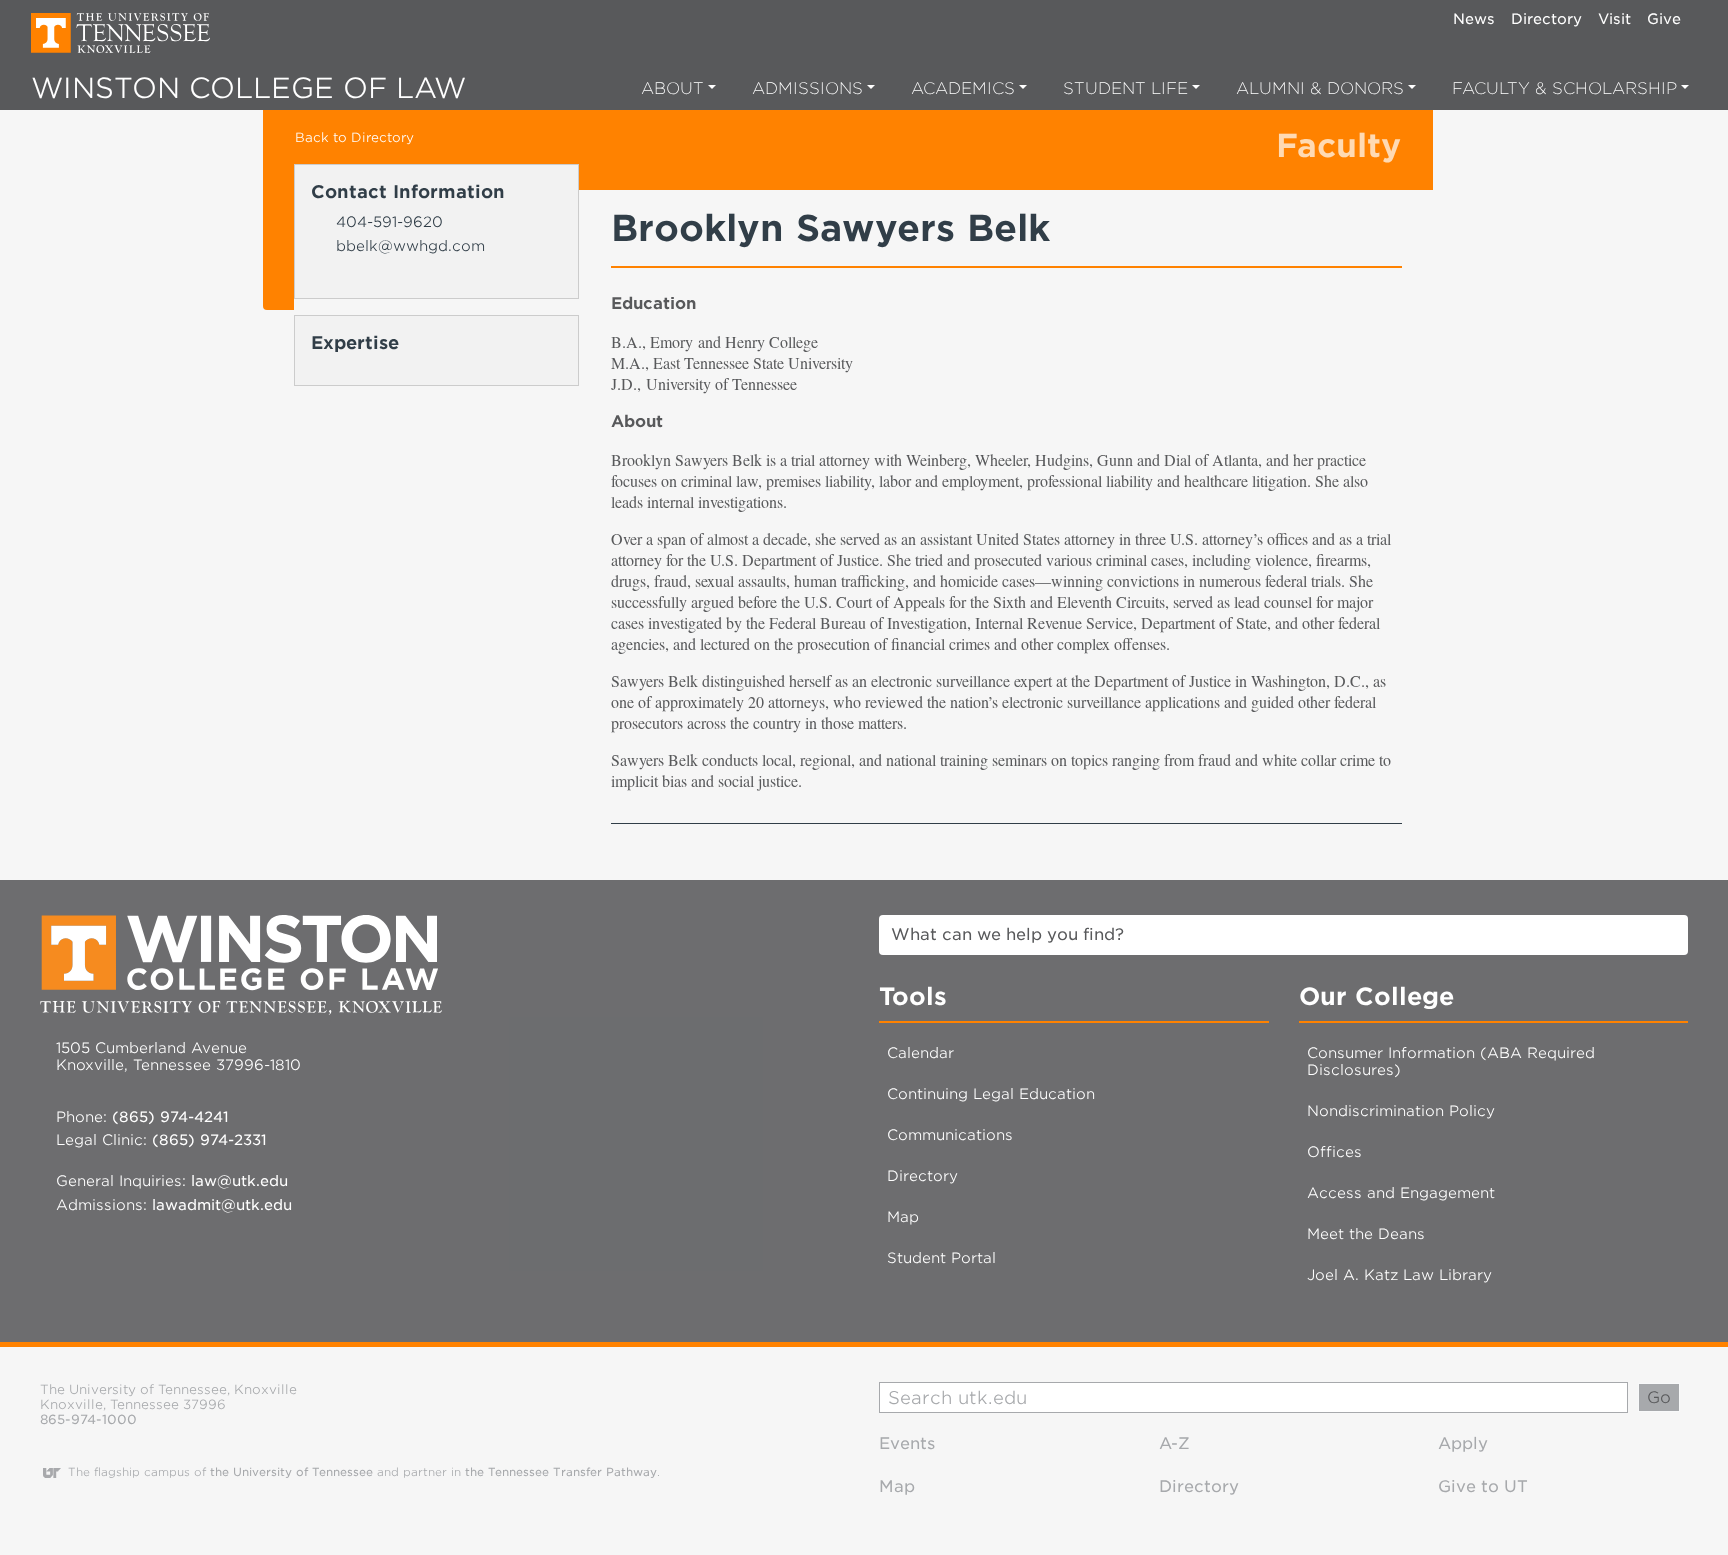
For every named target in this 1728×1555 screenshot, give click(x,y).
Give (1664, 18)
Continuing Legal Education (991, 1093)
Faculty (1338, 145)
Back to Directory (354, 137)
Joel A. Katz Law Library (1399, 1274)
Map (903, 1216)
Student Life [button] (1125, 88)
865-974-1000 (88, 1419)
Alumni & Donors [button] (1320, 88)
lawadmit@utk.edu (222, 1204)
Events (907, 1443)
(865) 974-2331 (209, 1139)
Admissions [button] (807, 88)
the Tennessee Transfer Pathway (561, 1472)
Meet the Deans (1366, 1233)
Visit (1614, 18)
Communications (950, 1134)
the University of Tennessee (291, 1472)
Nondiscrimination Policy (1401, 1110)
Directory (1546, 18)
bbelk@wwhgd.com (410, 245)
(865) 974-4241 (170, 1116)
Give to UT (1483, 1486)
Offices (1334, 1151)
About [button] (672, 88)
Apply (1463, 1443)
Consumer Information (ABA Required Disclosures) (1451, 1061)
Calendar (920, 1052)
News (1474, 18)
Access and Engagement (1401, 1192)
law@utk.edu (239, 1180)
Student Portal (941, 1257)
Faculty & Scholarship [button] (1564, 88)
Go (1659, 1397)
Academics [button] (963, 88)
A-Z (1174, 1443)
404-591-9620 (389, 221)
